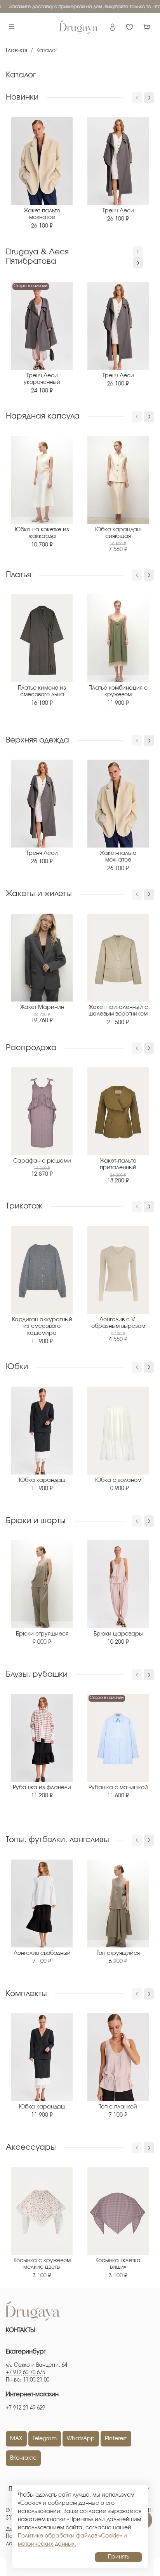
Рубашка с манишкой (118, 1788)
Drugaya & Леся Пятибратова (37, 257)
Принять (119, 2557)
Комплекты (26, 1994)
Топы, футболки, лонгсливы (57, 1840)
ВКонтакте (23, 2458)
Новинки (22, 97)
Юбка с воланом (118, 1480)
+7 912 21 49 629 (25, 2408)
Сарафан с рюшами (42, 1161)
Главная (17, 51)
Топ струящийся (118, 1953)
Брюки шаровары (118, 1634)
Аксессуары (31, 2147)
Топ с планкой (118, 2107)
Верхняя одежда (37, 740)
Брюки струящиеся (42, 1634)
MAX (16, 2439)
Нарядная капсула (43, 416)
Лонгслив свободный (42, 1953)
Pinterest (116, 2439)
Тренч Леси (118, 211)
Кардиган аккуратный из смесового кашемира (42, 1327)
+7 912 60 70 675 (25, 2373)
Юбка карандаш (42, 1480)
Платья (18, 575)
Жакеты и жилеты (39, 894)
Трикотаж (24, 1206)
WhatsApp (81, 2439)
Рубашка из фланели (42, 1788)
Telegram (45, 2439)
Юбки (17, 1367)
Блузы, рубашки (37, 1674)
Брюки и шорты (36, 1521)
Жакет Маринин (42, 1007)
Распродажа (31, 1048)
